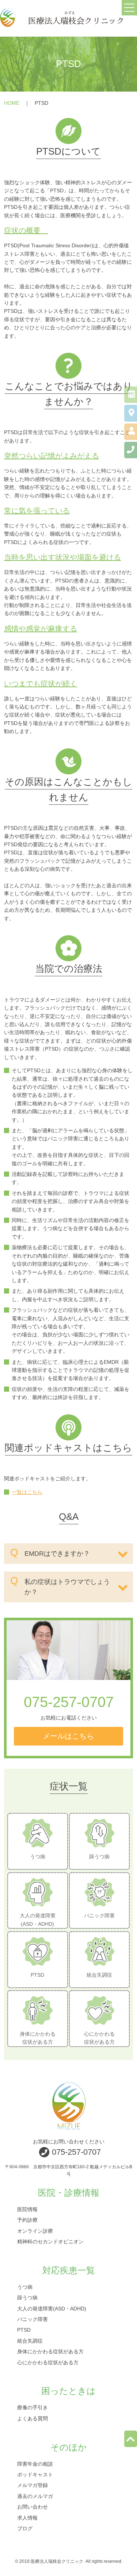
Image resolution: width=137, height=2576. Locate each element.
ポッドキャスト (35, 2475)
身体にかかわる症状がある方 (50, 2351)
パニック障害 (33, 2319)
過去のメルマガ (35, 2496)
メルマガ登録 (33, 2485)
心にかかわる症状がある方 (48, 2362)
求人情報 (27, 2517)
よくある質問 (33, 2418)
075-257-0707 (69, 1702)
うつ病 (25, 2287)
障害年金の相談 (35, 2464)
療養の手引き (33, 2407)
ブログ (25, 2528)
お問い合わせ (33, 2507)
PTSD (24, 2330)
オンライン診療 (35, 2231)
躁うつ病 (27, 2298)
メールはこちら (68, 1736)
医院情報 (27, 2209)
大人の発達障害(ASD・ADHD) (52, 2308)
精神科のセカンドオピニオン (50, 2241)
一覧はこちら (27, 1492)
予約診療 (27, 2220)
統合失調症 (30, 2340)
